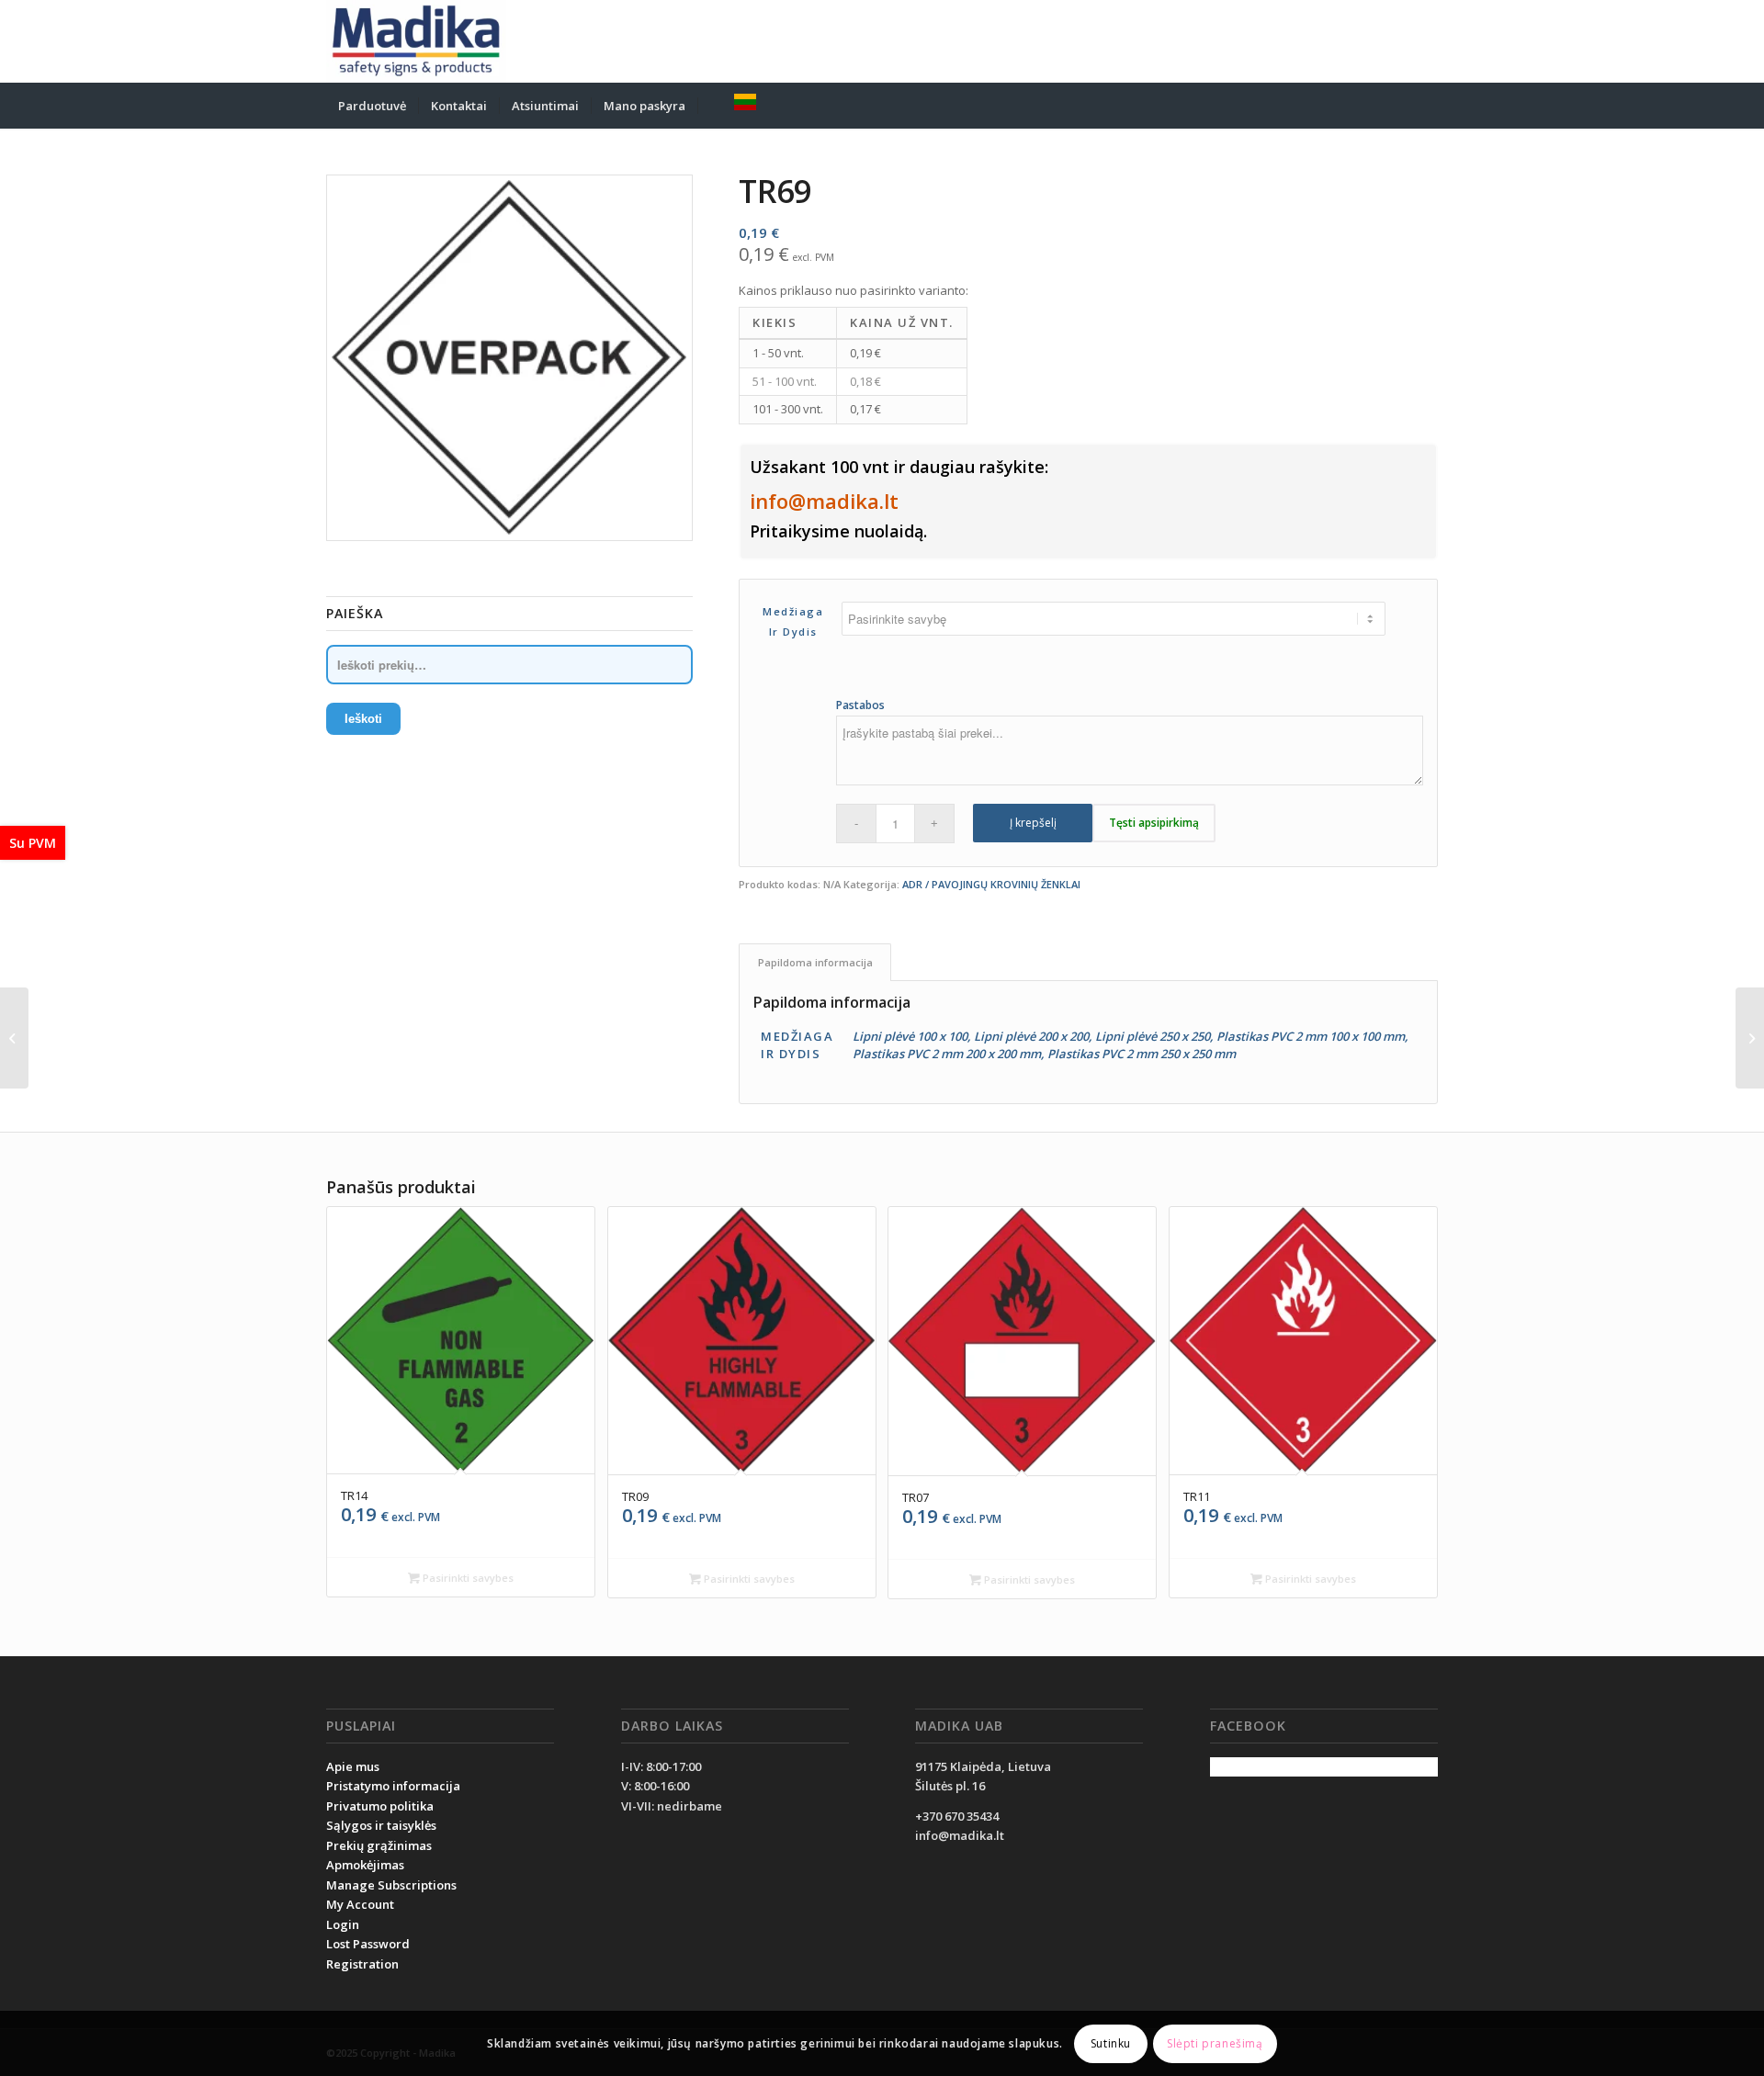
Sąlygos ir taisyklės (381, 1825)
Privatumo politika (380, 1806)
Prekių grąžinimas (379, 1845)
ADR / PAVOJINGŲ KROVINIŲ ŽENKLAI (991, 884)
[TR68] (14, 1038)
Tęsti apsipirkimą (1154, 823)
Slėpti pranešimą (1215, 2043)
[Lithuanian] (745, 106)
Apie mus (353, 1766)
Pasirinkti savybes (467, 1578)
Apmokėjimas (365, 1865)
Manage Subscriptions (391, 1885)
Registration (362, 1964)
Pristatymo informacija (393, 1786)
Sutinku (1111, 2043)
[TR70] (1750, 1038)
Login (343, 1924)
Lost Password (368, 1944)
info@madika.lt (824, 501)
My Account (360, 1904)
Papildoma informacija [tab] (815, 962)
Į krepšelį (1033, 823)
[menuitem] (372, 106)
